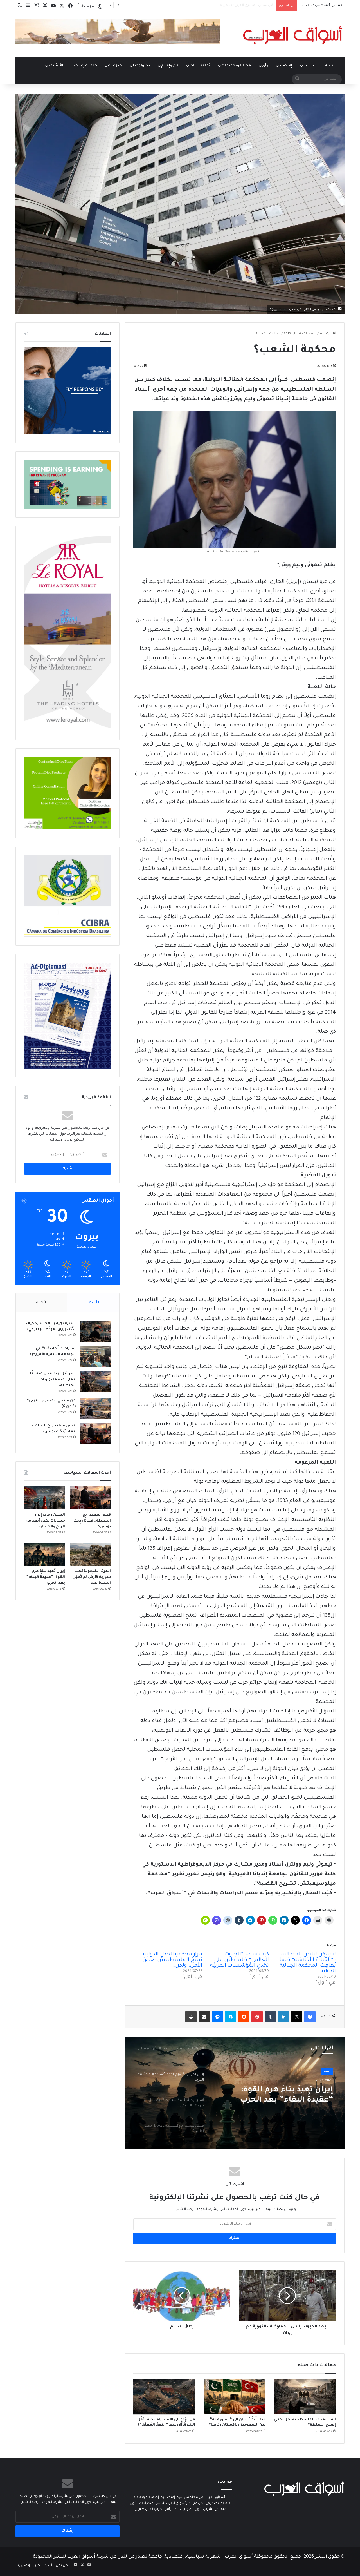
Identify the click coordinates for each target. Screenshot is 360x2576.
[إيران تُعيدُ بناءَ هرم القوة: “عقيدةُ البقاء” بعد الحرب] (45, 1554)
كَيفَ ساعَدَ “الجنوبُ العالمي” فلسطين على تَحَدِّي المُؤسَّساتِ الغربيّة (239, 1960)
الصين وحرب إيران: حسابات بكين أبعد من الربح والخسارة (45, 1521)
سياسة (310, 66)
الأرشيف (56, 66)
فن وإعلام (170, 66)
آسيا (327, 2071)
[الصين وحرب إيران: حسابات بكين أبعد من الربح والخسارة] (45, 1498)
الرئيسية (333, 66)
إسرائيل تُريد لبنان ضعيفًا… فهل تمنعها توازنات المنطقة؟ (52, 1380)
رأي (265, 66)
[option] (235, 2093)
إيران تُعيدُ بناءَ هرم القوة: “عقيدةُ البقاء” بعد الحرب (46, 1577)
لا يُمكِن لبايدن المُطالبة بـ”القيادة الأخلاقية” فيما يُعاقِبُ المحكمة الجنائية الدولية (308, 1963)
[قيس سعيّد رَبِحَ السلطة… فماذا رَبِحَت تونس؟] (95, 1434)
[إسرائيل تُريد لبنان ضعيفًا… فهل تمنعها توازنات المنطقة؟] (95, 1381)
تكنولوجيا (141, 66)
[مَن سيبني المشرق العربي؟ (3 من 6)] (95, 1409)
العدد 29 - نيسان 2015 (300, 334)
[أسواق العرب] (292, 35)
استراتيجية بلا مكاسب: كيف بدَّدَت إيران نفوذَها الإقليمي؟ (282, 2095)
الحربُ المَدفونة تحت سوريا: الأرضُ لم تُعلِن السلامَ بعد (92, 1577)
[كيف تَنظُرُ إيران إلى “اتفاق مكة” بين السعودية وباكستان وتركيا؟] (235, 2397)
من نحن (62, 2566)
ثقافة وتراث (200, 66)
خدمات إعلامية (84, 66)
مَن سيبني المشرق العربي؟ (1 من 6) (246, 5)
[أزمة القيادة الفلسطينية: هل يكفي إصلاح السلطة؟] (305, 2397)
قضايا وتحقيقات (236, 66)
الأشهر (93, 1303)
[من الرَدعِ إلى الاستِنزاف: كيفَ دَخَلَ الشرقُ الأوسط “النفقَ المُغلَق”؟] (164, 2397)
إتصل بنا (23, 2566)
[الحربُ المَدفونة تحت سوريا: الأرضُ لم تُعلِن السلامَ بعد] (90, 1554)
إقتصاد (286, 66)
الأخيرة (41, 1303)
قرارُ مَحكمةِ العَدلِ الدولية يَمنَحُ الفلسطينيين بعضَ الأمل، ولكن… (172, 1960)
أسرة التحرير (43, 2566)
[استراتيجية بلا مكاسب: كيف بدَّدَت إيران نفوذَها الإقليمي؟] (95, 1331)
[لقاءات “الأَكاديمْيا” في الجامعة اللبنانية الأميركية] (95, 1356)
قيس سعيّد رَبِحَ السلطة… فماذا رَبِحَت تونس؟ (92, 1521)
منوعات (115, 66)
